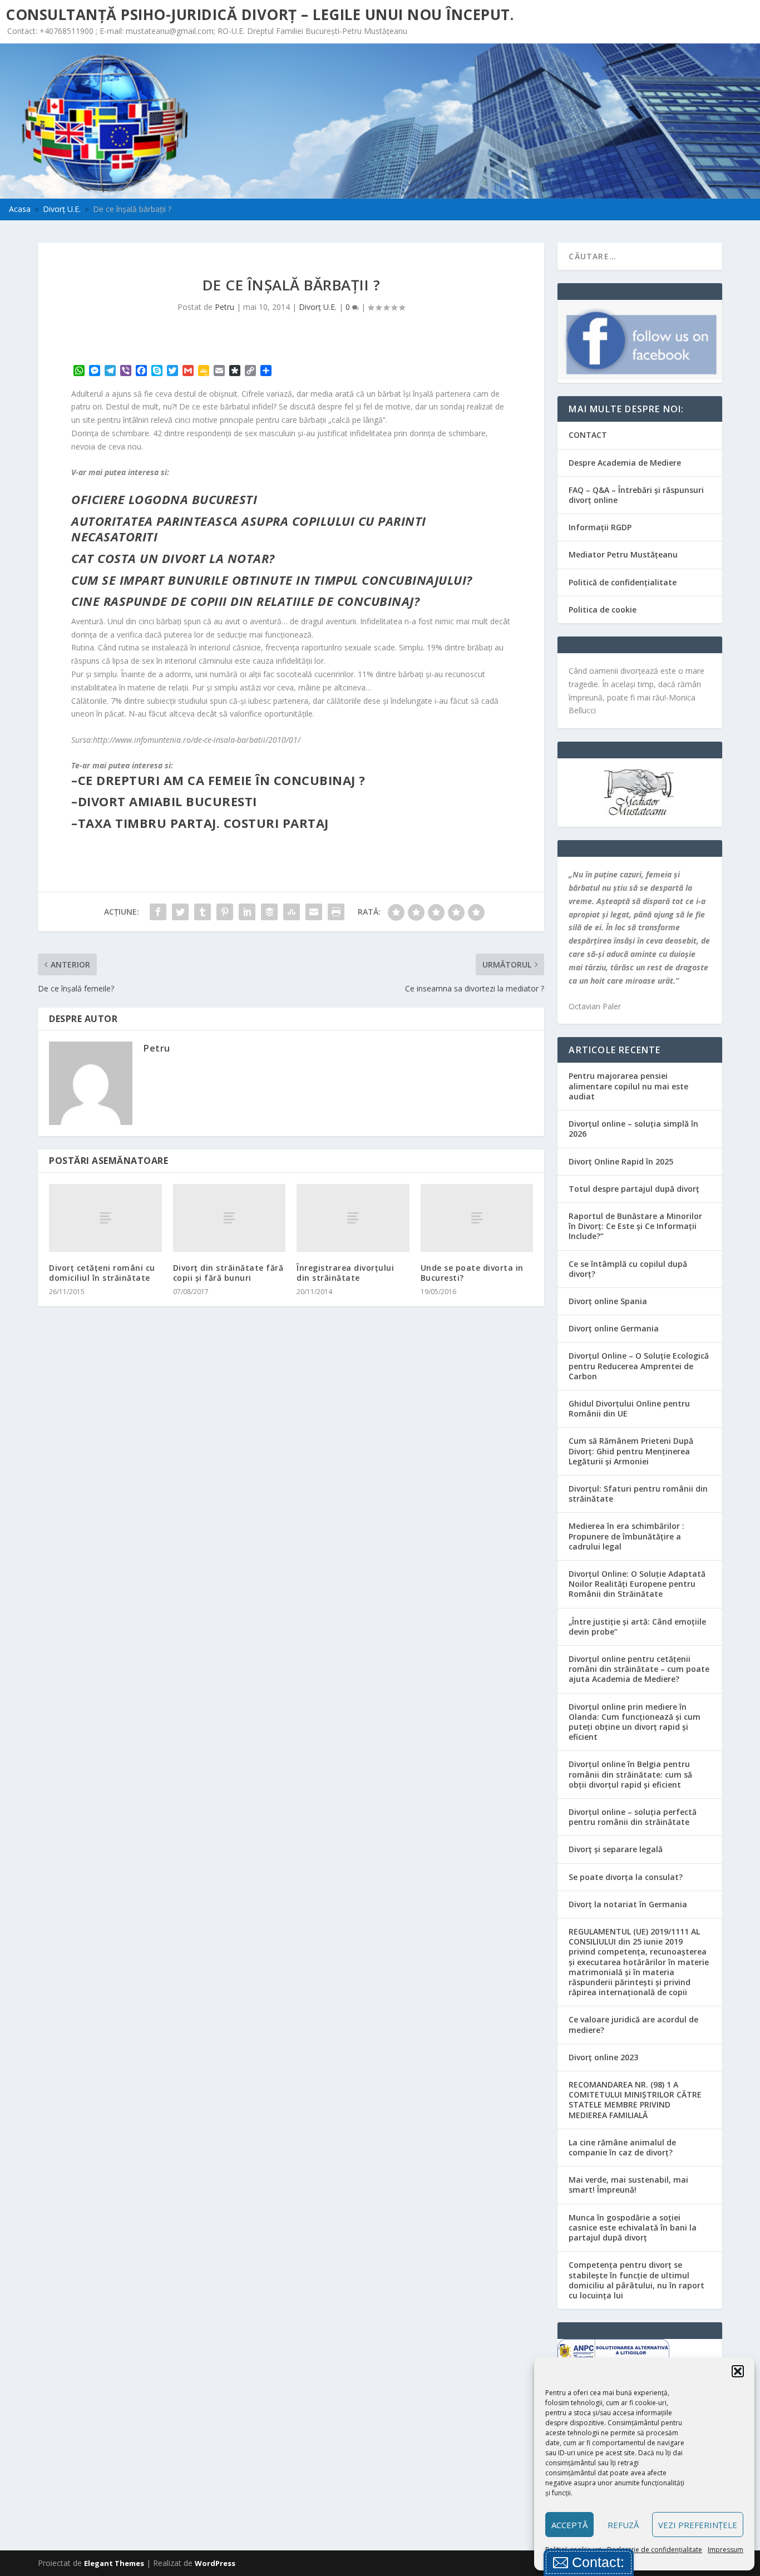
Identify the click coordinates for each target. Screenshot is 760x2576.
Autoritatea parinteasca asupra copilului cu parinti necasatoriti (249, 529)
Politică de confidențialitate (623, 582)
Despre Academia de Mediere (625, 463)
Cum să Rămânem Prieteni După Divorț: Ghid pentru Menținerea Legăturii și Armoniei (631, 1451)
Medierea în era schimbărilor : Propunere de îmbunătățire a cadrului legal (626, 1536)
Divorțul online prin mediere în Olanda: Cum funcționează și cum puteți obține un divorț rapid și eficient (635, 1722)
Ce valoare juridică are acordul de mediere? (633, 2024)
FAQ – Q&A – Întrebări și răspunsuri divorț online (636, 495)
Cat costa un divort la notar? (173, 558)
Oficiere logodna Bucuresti (164, 499)
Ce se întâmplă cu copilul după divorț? (628, 1269)
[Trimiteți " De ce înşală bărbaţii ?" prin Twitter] (180, 912)
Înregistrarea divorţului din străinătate (345, 1273)
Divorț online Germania (614, 1328)
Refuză (623, 2525)
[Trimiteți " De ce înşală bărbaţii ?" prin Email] (314, 912)
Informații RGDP (600, 527)
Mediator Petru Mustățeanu (623, 554)
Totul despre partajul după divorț (634, 1189)
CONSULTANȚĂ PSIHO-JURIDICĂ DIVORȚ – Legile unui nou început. (260, 14)
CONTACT (588, 435)
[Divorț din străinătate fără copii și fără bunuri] (230, 1218)
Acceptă (569, 2525)
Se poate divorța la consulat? (626, 1877)
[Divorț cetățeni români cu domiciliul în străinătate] (105, 1218)
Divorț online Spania (608, 1301)
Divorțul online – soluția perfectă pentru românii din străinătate (633, 1817)
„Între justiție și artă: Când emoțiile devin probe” (637, 1627)
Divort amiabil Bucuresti (167, 801)
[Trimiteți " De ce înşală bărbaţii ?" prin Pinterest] (225, 912)
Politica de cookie (603, 610)
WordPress (215, 2563)
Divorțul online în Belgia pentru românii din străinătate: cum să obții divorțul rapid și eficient (630, 1774)
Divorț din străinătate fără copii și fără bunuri (228, 1273)
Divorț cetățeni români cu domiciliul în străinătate (102, 1273)
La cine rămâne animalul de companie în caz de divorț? (622, 2147)
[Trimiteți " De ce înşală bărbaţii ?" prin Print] (336, 912)
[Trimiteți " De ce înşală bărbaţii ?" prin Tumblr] (203, 912)
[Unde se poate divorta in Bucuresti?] (477, 1218)
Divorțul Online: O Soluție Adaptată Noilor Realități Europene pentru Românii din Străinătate (637, 1584)
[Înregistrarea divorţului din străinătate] (353, 1218)
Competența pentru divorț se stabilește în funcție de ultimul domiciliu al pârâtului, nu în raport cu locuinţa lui (636, 2280)
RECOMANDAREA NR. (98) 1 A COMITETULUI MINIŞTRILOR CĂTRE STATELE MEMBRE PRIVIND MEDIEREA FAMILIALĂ (635, 2100)
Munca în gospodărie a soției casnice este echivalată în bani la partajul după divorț (633, 2227)
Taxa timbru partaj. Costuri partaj (203, 823)
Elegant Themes (114, 2563)
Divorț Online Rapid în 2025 (621, 1161)
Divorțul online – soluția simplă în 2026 (633, 1129)
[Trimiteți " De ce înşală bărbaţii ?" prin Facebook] (158, 912)
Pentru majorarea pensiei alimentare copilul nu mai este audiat (628, 1086)
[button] (738, 2371)
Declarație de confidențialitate (655, 2550)
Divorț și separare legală (616, 1849)
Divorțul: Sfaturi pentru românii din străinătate (638, 1494)
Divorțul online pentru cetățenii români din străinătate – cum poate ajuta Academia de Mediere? (639, 1669)
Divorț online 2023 (603, 2057)
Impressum (726, 2550)
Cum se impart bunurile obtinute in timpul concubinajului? (272, 580)
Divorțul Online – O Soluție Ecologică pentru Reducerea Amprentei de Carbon (639, 1366)
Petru (224, 307)
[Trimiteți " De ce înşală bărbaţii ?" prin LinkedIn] (247, 912)
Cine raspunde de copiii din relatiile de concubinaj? (245, 601)
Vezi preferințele (698, 2525)
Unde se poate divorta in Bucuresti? (472, 1273)
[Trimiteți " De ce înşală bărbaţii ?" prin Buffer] (269, 912)
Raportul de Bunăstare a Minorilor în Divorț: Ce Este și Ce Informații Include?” (635, 1226)
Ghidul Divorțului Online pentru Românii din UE (629, 1408)
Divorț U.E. (318, 307)
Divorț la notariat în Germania (628, 1904)
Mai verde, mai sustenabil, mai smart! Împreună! (628, 2185)
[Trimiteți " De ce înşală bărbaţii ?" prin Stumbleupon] (292, 912)
